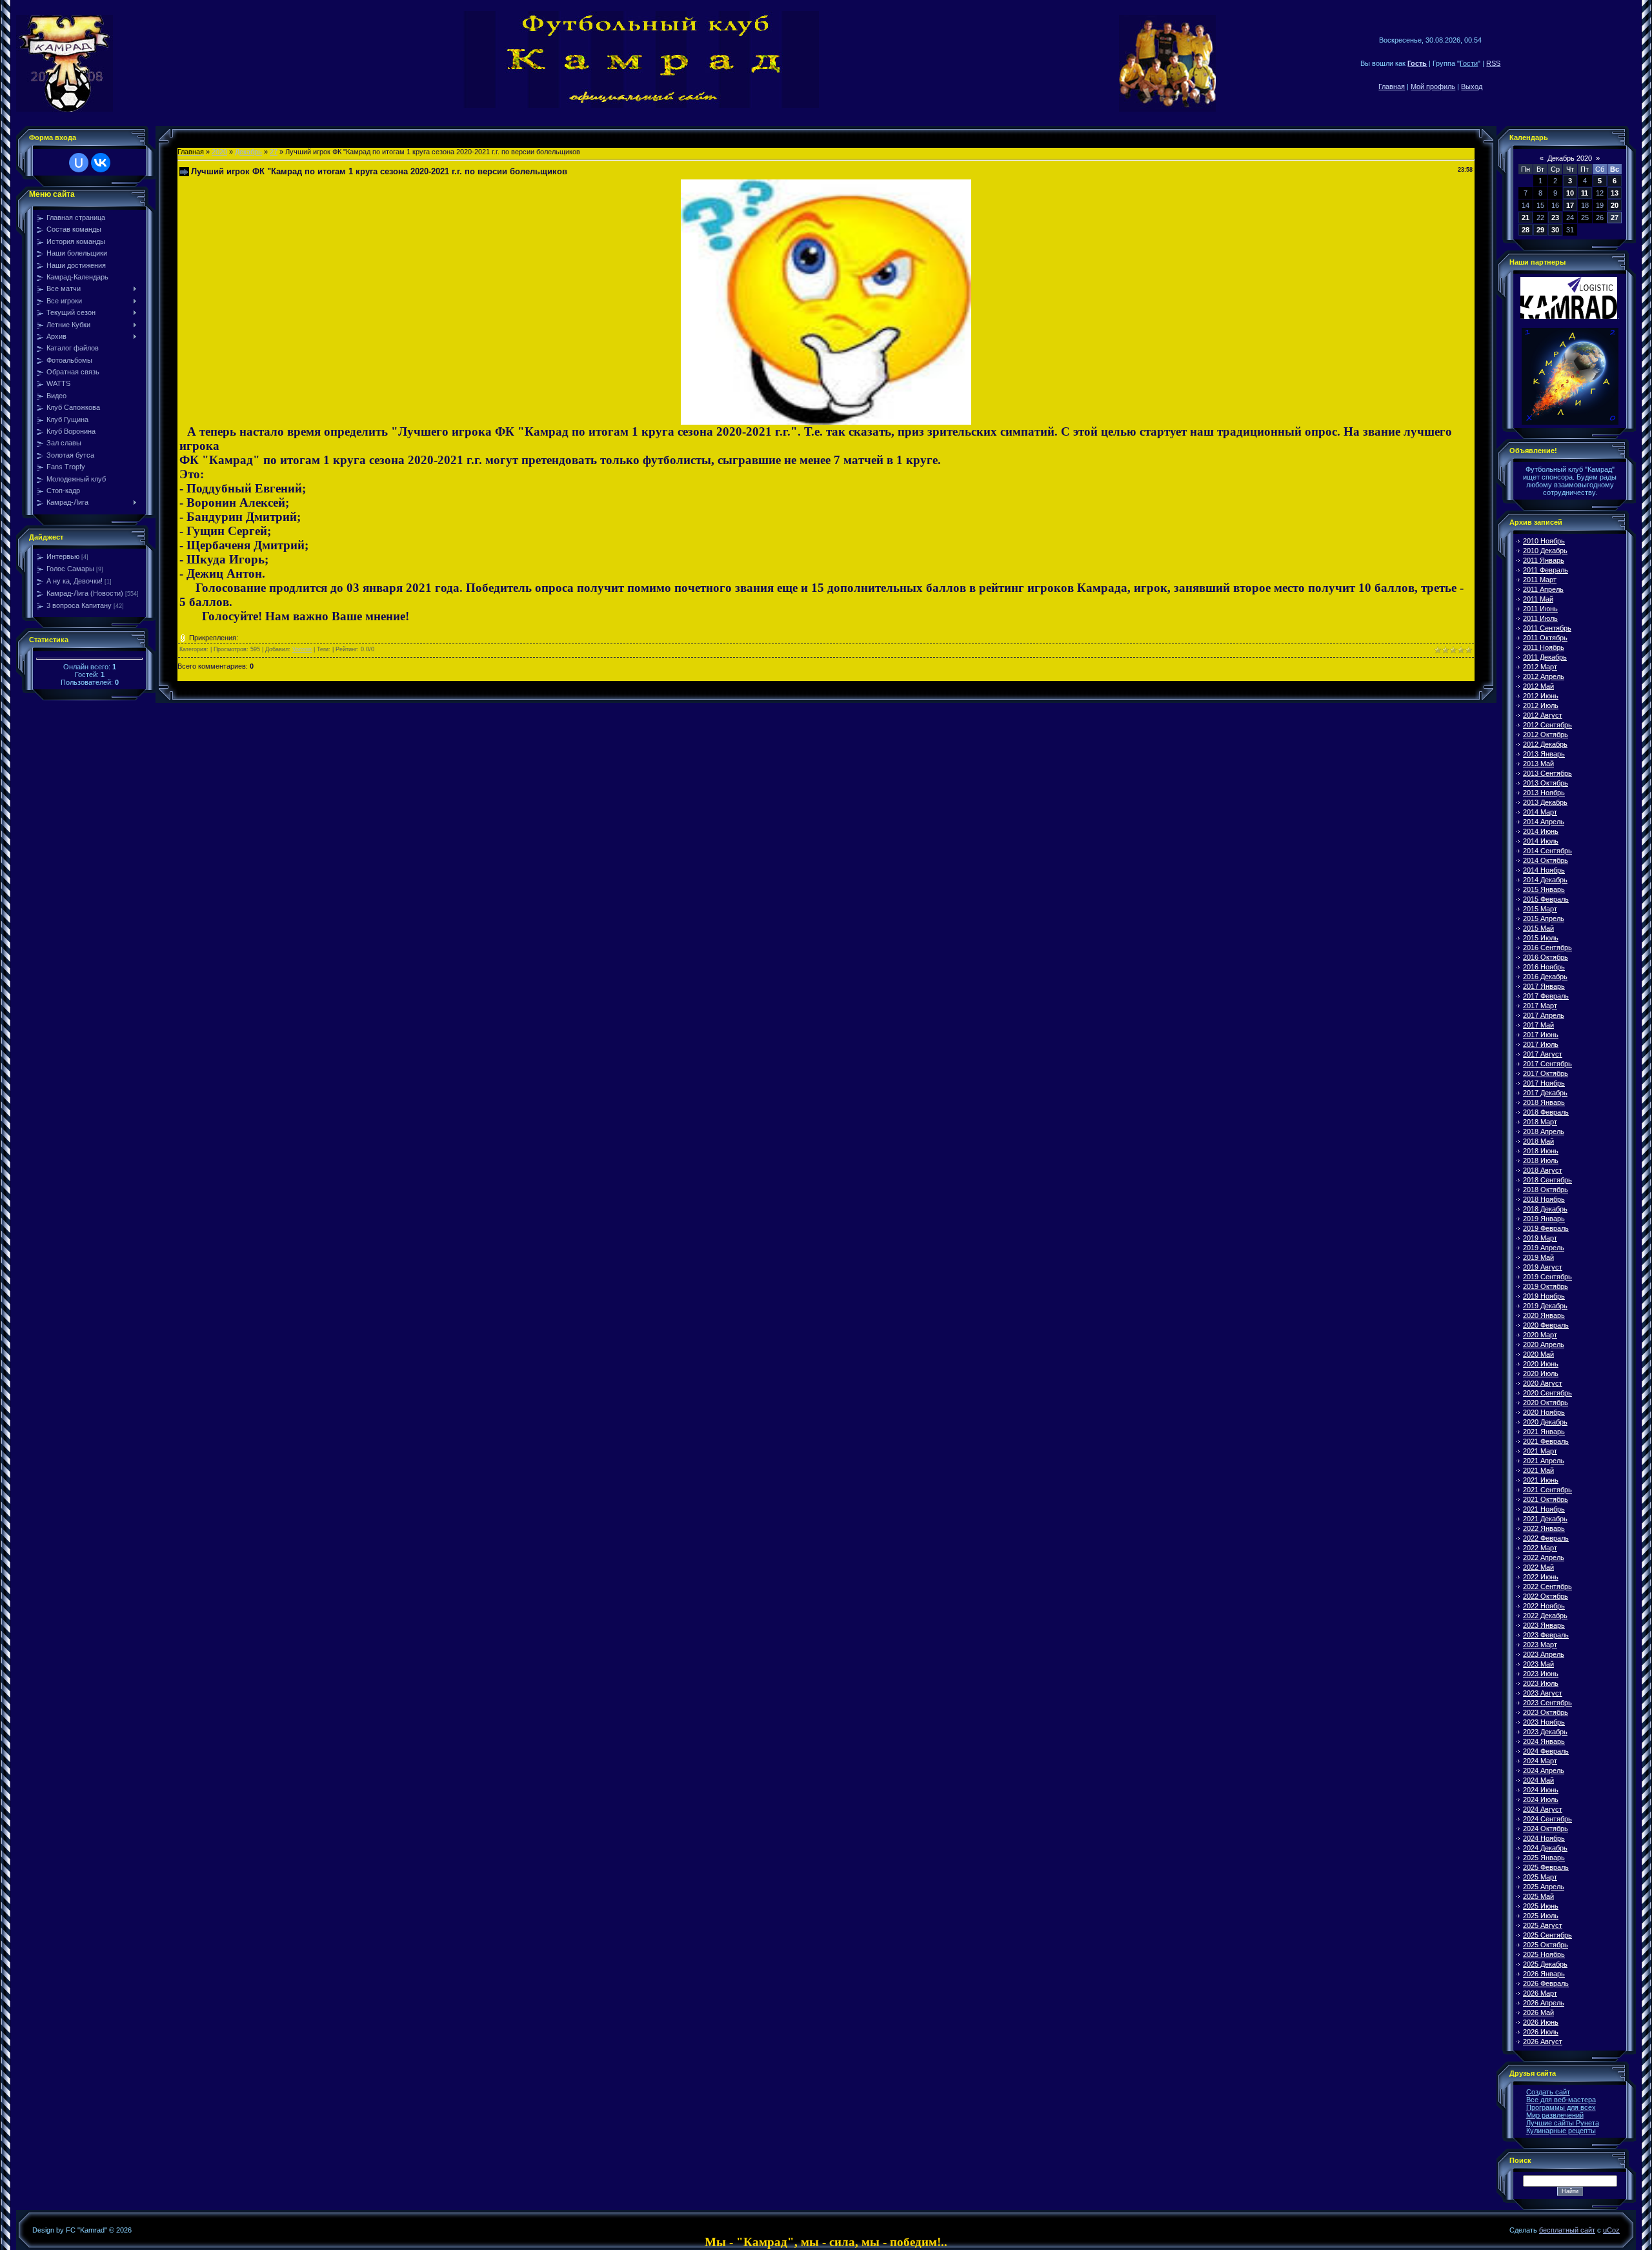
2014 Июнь (1541, 831)
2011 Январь (1544, 560)
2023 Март (1540, 1645)
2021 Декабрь (1545, 1519)
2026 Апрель (1544, 2003)
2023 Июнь (1541, 1674)
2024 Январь (1544, 1741)
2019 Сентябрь (1547, 1277)
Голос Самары (70, 569)
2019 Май (1538, 1257)
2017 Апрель (1544, 1015)
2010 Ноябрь (1544, 541)
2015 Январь (1544, 889)
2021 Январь (1544, 1432)
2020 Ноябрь (1544, 1412)
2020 (219, 152)
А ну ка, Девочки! (75, 581)
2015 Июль (1541, 938)
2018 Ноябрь (1544, 1199)
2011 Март (1540, 580)
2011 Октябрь (1545, 638)
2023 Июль (1541, 1683)
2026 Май (1538, 2012)
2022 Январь (1544, 1528)
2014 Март (1540, 812)
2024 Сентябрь (1547, 1819)
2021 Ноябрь (1544, 1509)
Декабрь (248, 152)
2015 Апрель (1544, 918)
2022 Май (1538, 1567)
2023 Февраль (1546, 1635)
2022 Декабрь (1545, 1616)
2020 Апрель (1544, 1344)
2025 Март (1540, 1877)
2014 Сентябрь (1547, 851)
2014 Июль (1541, 841)
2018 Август (1543, 1170)
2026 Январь (1544, 1974)
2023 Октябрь (1546, 1712)
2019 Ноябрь (1544, 1296)
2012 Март (1540, 667)
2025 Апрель (1544, 1887)
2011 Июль (1540, 618)
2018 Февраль (1546, 1112)
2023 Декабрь (1545, 1732)
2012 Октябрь (1546, 735)
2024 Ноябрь (1544, 1838)
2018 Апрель (1544, 1131)
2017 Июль (1541, 1044)
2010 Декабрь (1545, 551)
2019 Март (1540, 1238)
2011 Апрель (1543, 589)
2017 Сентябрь (1547, 1064)
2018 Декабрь (1545, 1209)
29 (1540, 230)
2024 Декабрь (1545, 1848)
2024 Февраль (1546, 1751)
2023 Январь (1544, 1625)
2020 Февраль (1546, 1325)
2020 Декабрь (1545, 1422)
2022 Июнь (1541, 1577)
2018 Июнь (1541, 1151)
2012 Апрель (1544, 676)
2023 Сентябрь (1547, 1703)
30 (1555, 230)
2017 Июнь (1541, 1035)
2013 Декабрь (1545, 802)
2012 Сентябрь (1547, 725)
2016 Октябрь (1546, 957)
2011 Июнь (1540, 609)
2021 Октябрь (1546, 1499)
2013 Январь (1544, 754)
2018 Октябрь (1546, 1190)
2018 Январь (1544, 1102)
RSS (1493, 63)
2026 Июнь (1541, 2022)
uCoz (1611, 2230)
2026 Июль (1541, 2032)
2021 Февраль (1546, 1441)
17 (1570, 205)
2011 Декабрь (1545, 657)
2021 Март (1540, 1451)
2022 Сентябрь (1547, 1586)
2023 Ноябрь (1544, 1722)
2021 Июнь (1541, 1480)
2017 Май (1538, 1025)
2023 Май (1538, 1664)
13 (1615, 193)
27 (274, 152)
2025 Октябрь (1546, 1945)
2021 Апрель (1544, 1461)
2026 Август (1543, 2042)
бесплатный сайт (1567, 2230)
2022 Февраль (1546, 1538)
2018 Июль (1541, 1160)
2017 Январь (1544, 986)
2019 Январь (1544, 1219)
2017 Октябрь (1546, 1073)
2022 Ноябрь (1544, 1606)
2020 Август (1543, 1383)
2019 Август (1543, 1267)
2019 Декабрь (1545, 1306)
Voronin (302, 649)
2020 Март (1540, 1335)
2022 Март (1540, 1548)
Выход (1472, 86)
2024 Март (1540, 1761)
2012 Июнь (1541, 696)
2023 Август (1543, 1693)
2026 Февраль (1546, 1983)
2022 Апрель (1544, 1557)
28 (1526, 230)
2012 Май (1538, 686)
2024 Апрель (1544, 1770)
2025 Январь (1544, 1858)
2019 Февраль (1546, 1228)
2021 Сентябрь (1547, 1490)
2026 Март (1540, 1993)
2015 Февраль (1546, 899)
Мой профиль (1433, 86)
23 (1555, 218)
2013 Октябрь (1546, 783)
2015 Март (1540, 909)
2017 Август (1543, 1054)
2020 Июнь (1541, 1364)
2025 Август (1543, 1925)
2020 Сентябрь (1547, 1393)
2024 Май (1538, 1780)
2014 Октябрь (1546, 860)
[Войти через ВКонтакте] (101, 163)
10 (1570, 193)
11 (1585, 193)
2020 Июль (1541, 1373)
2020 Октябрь (1546, 1403)
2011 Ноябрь (1544, 647)
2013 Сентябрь (1547, 773)
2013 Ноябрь (1544, 793)
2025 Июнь (1541, 1906)
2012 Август (1543, 715)
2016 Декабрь (1545, 977)
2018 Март (1540, 1122)
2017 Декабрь (1545, 1093)
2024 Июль (1541, 1799)
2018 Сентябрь (1547, 1180)
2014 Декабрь (1545, 880)
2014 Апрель (1544, 822)
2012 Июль (1541, 705)
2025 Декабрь (1545, 1964)
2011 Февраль (1546, 570)
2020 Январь (1544, 1315)
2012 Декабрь (1545, 744)
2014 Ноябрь (1544, 870)
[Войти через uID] (79, 163)
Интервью (63, 556)
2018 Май (1538, 1141)
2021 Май (1538, 1470)
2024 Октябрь (1546, 1829)
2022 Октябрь (1546, 1596)
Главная (1392, 86)
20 (1615, 205)
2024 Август (1543, 1809)
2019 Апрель (1544, 1248)
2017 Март (1540, 1006)
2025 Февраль (1546, 1867)
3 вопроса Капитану (79, 605)
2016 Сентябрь (1547, 948)
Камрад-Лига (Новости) (85, 593)
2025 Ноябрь (1544, 1954)
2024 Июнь (1541, 1790)
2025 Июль (1541, 1916)
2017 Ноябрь (1544, 1083)
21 (1526, 218)
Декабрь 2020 (1570, 158)
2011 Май (1538, 599)
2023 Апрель (1544, 1654)
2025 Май (1538, 1896)
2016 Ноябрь (1544, 967)
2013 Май (1538, 764)
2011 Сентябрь (1547, 628)
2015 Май (1538, 928)
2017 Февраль (1546, 996)
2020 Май (1538, 1354)
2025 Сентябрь (1547, 1935)
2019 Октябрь (1546, 1286)
